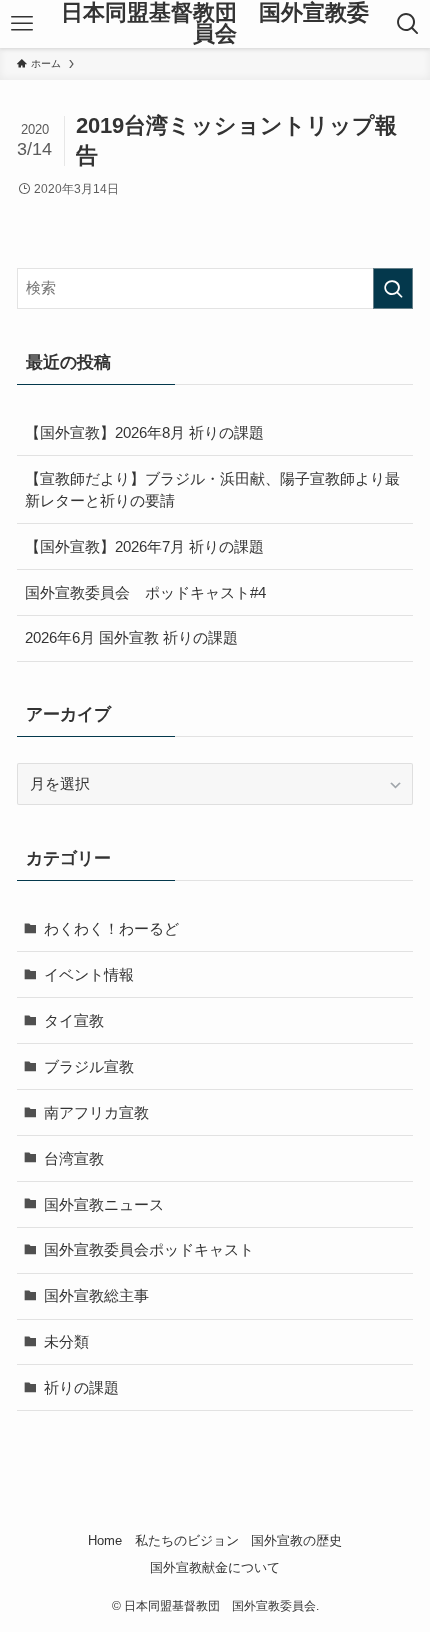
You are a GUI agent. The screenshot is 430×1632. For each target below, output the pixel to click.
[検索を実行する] (393, 288)
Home (105, 1540)
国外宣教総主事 (96, 1295)
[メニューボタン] (22, 24)
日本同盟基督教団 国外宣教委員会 (215, 24)
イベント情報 (89, 974)
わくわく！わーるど (111, 928)
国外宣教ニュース (104, 1204)
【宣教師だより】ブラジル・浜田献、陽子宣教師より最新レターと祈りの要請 (212, 489)
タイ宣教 (74, 1020)
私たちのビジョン (187, 1540)
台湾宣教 (74, 1158)
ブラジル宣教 (89, 1066)
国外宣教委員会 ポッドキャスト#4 (145, 592)
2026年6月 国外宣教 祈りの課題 (131, 637)
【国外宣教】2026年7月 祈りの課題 (144, 546)
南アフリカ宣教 (96, 1112)
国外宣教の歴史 (296, 1540)
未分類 (66, 1341)
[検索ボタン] (408, 24)
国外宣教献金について (215, 1567)
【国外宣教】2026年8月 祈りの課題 (144, 432)
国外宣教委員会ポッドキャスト (149, 1249)
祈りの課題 (81, 1387)
